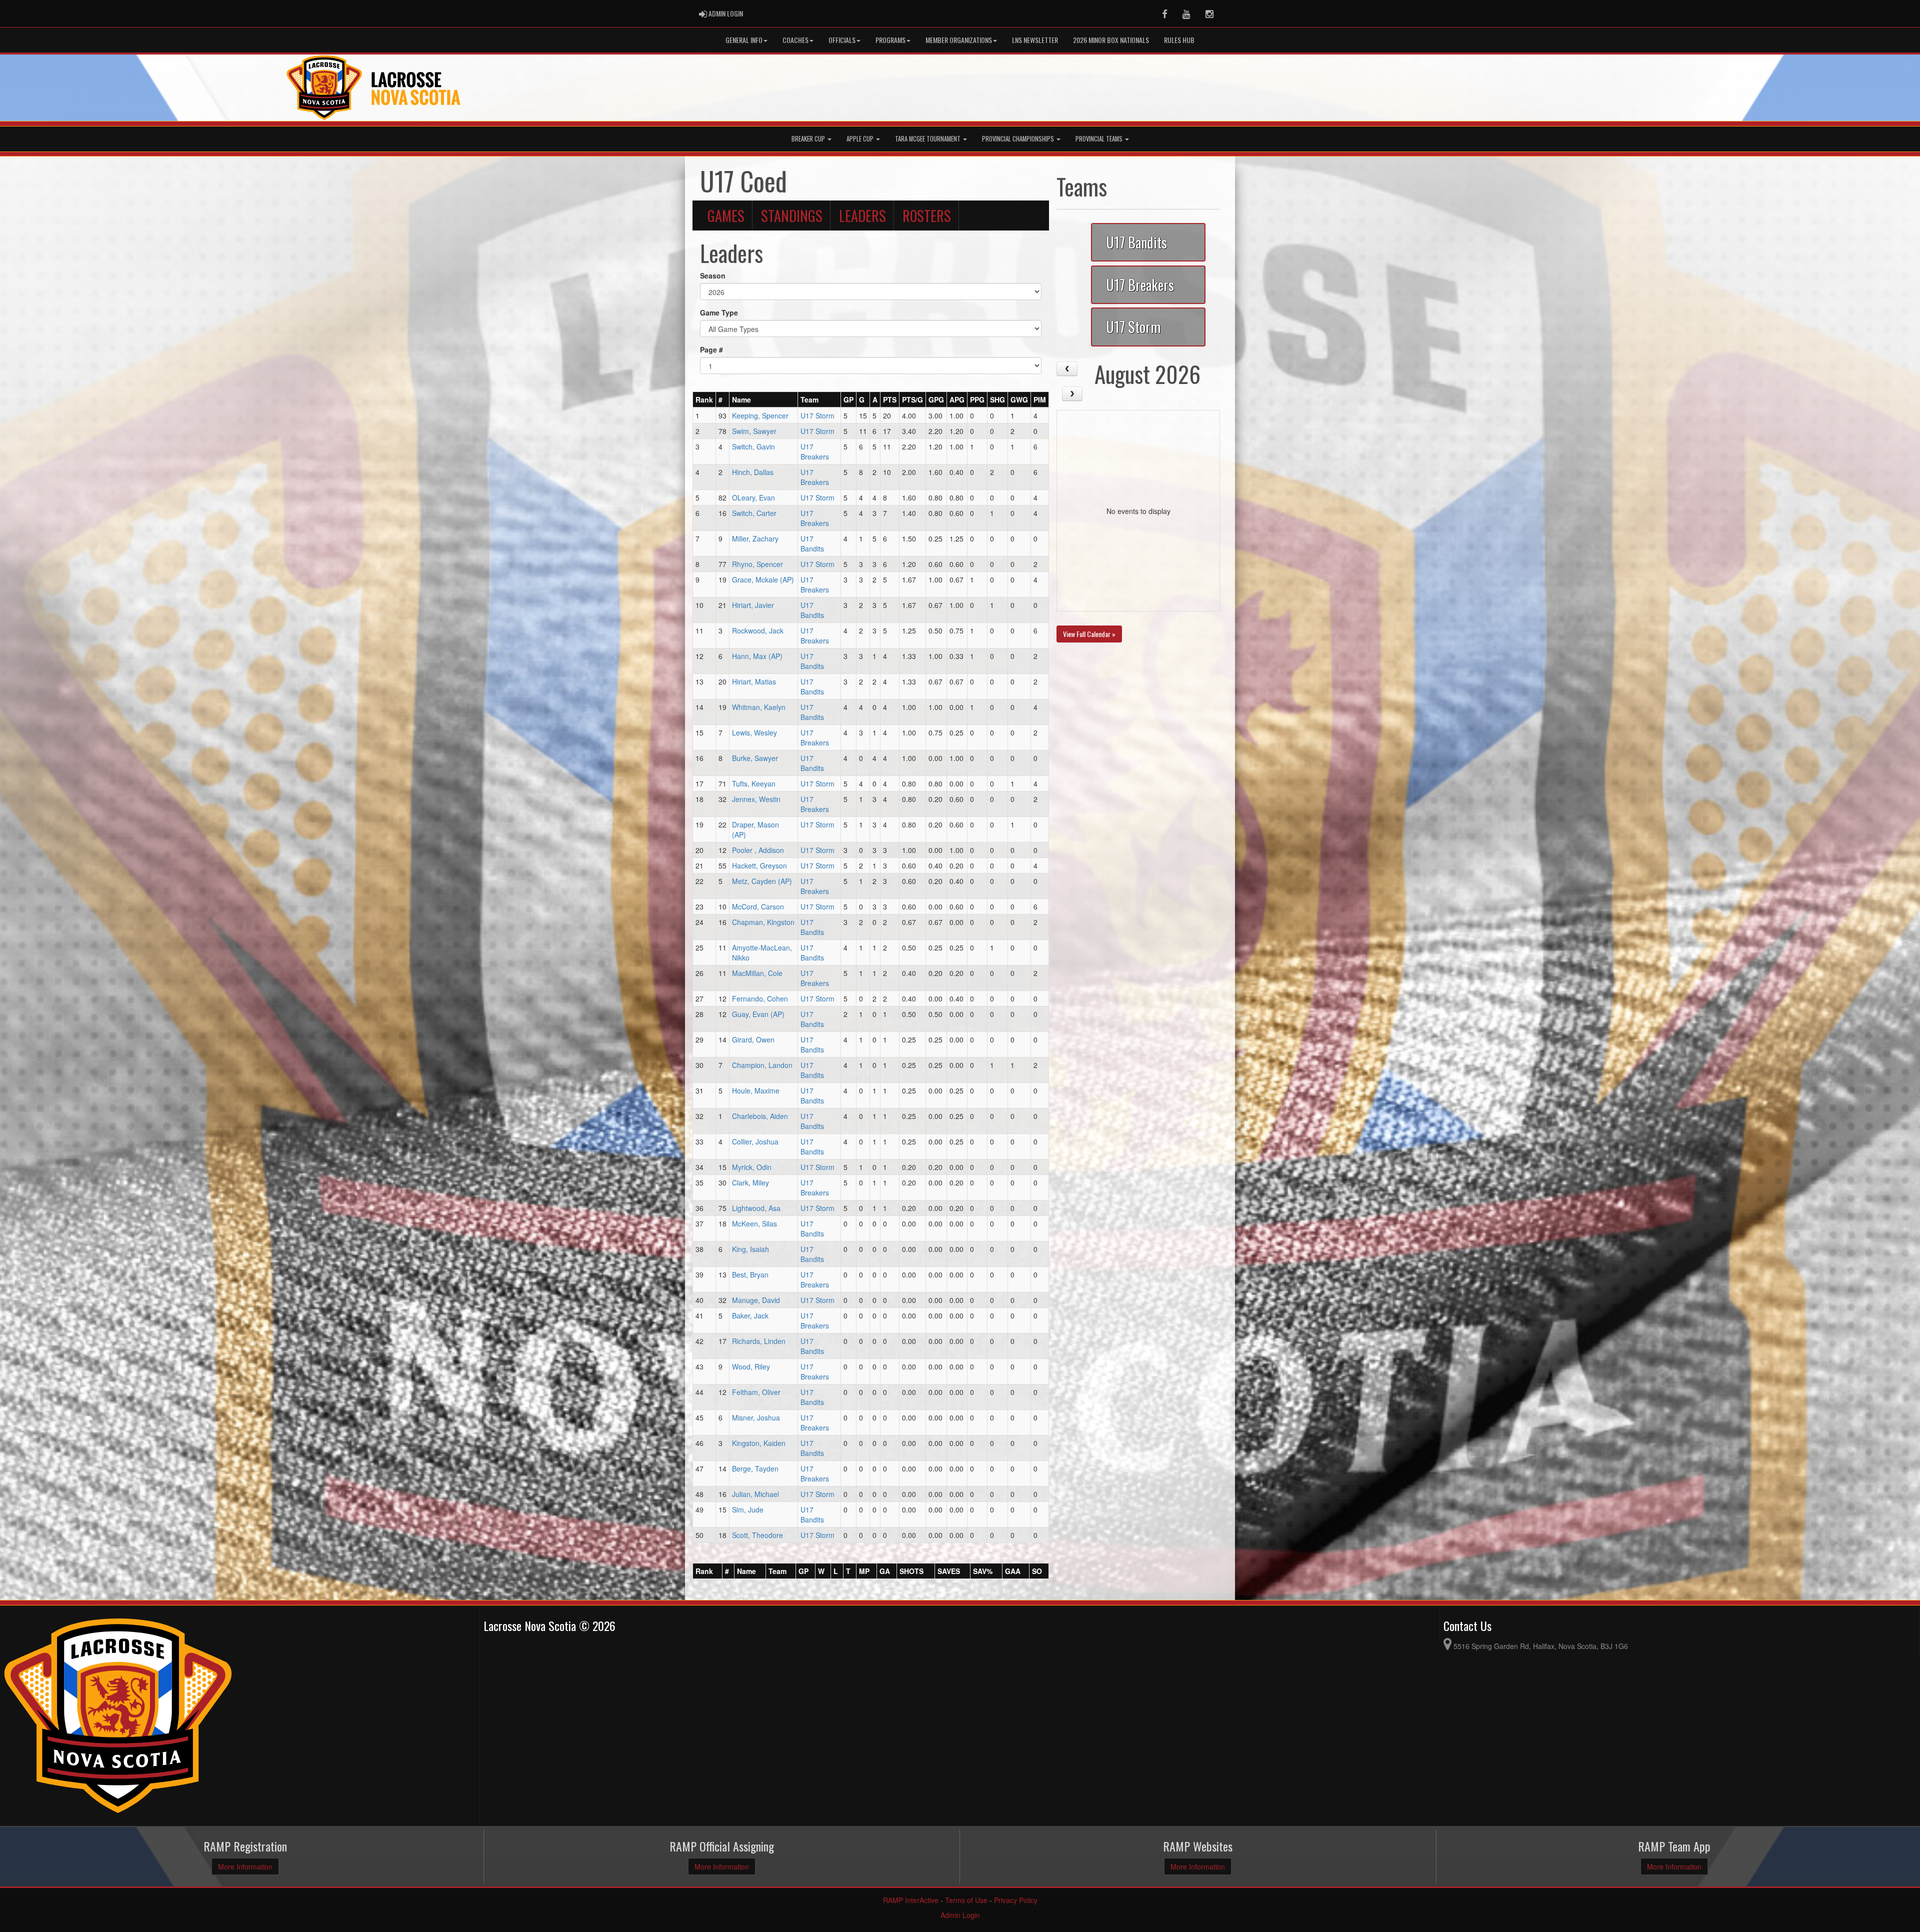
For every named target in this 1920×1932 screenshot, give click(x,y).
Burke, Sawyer (755, 758)
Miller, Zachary (755, 538)
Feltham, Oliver (756, 1392)
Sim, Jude (748, 1509)
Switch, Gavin (753, 446)
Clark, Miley (750, 1182)
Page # (711, 349)
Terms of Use (966, 1900)
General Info (744, 40)
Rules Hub (1179, 40)
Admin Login (960, 1915)
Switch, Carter (754, 513)
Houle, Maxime (756, 1090)
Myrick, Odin (752, 1167)
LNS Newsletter (1035, 40)
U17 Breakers (815, 451)
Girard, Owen (753, 1039)
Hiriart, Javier (753, 605)
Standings (792, 215)
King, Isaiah (750, 1249)
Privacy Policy (1016, 1900)
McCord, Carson (758, 906)
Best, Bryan (750, 1274)
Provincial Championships (1019, 139)
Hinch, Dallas (753, 472)
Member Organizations (959, 40)
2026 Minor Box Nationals (1111, 40)
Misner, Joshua (756, 1417)
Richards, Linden (759, 1341)
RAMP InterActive (911, 1900)
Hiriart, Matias (754, 681)
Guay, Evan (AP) (758, 1014)
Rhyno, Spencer (757, 564)
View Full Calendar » (1089, 634)
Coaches (795, 40)
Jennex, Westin (756, 799)
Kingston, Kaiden (759, 1443)
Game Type (719, 312)
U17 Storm (817, 415)
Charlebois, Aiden (760, 1116)
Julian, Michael (755, 1494)
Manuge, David (756, 1300)
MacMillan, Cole (757, 973)
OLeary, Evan (753, 497)
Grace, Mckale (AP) (763, 579)
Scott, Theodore (757, 1535)
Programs (890, 40)
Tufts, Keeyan (754, 783)
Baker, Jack (750, 1315)
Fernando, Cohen (760, 998)
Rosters (927, 215)
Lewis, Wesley (754, 732)
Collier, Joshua (755, 1141)
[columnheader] (704, 400)
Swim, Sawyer (754, 431)
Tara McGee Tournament (928, 139)
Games (726, 215)
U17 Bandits (812, 543)
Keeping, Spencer (760, 415)
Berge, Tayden (755, 1468)
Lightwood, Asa (756, 1208)
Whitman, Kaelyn (759, 707)
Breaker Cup (809, 139)
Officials (842, 40)
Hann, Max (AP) (757, 656)
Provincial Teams (1100, 139)
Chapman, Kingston (763, 922)
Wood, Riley (751, 1366)
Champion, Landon (762, 1065)
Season (713, 275)
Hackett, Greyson (759, 865)
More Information (245, 1866)
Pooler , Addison (758, 850)
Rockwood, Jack (758, 630)
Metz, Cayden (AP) (762, 881)
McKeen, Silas (754, 1223)
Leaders (862, 215)
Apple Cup (861, 139)
